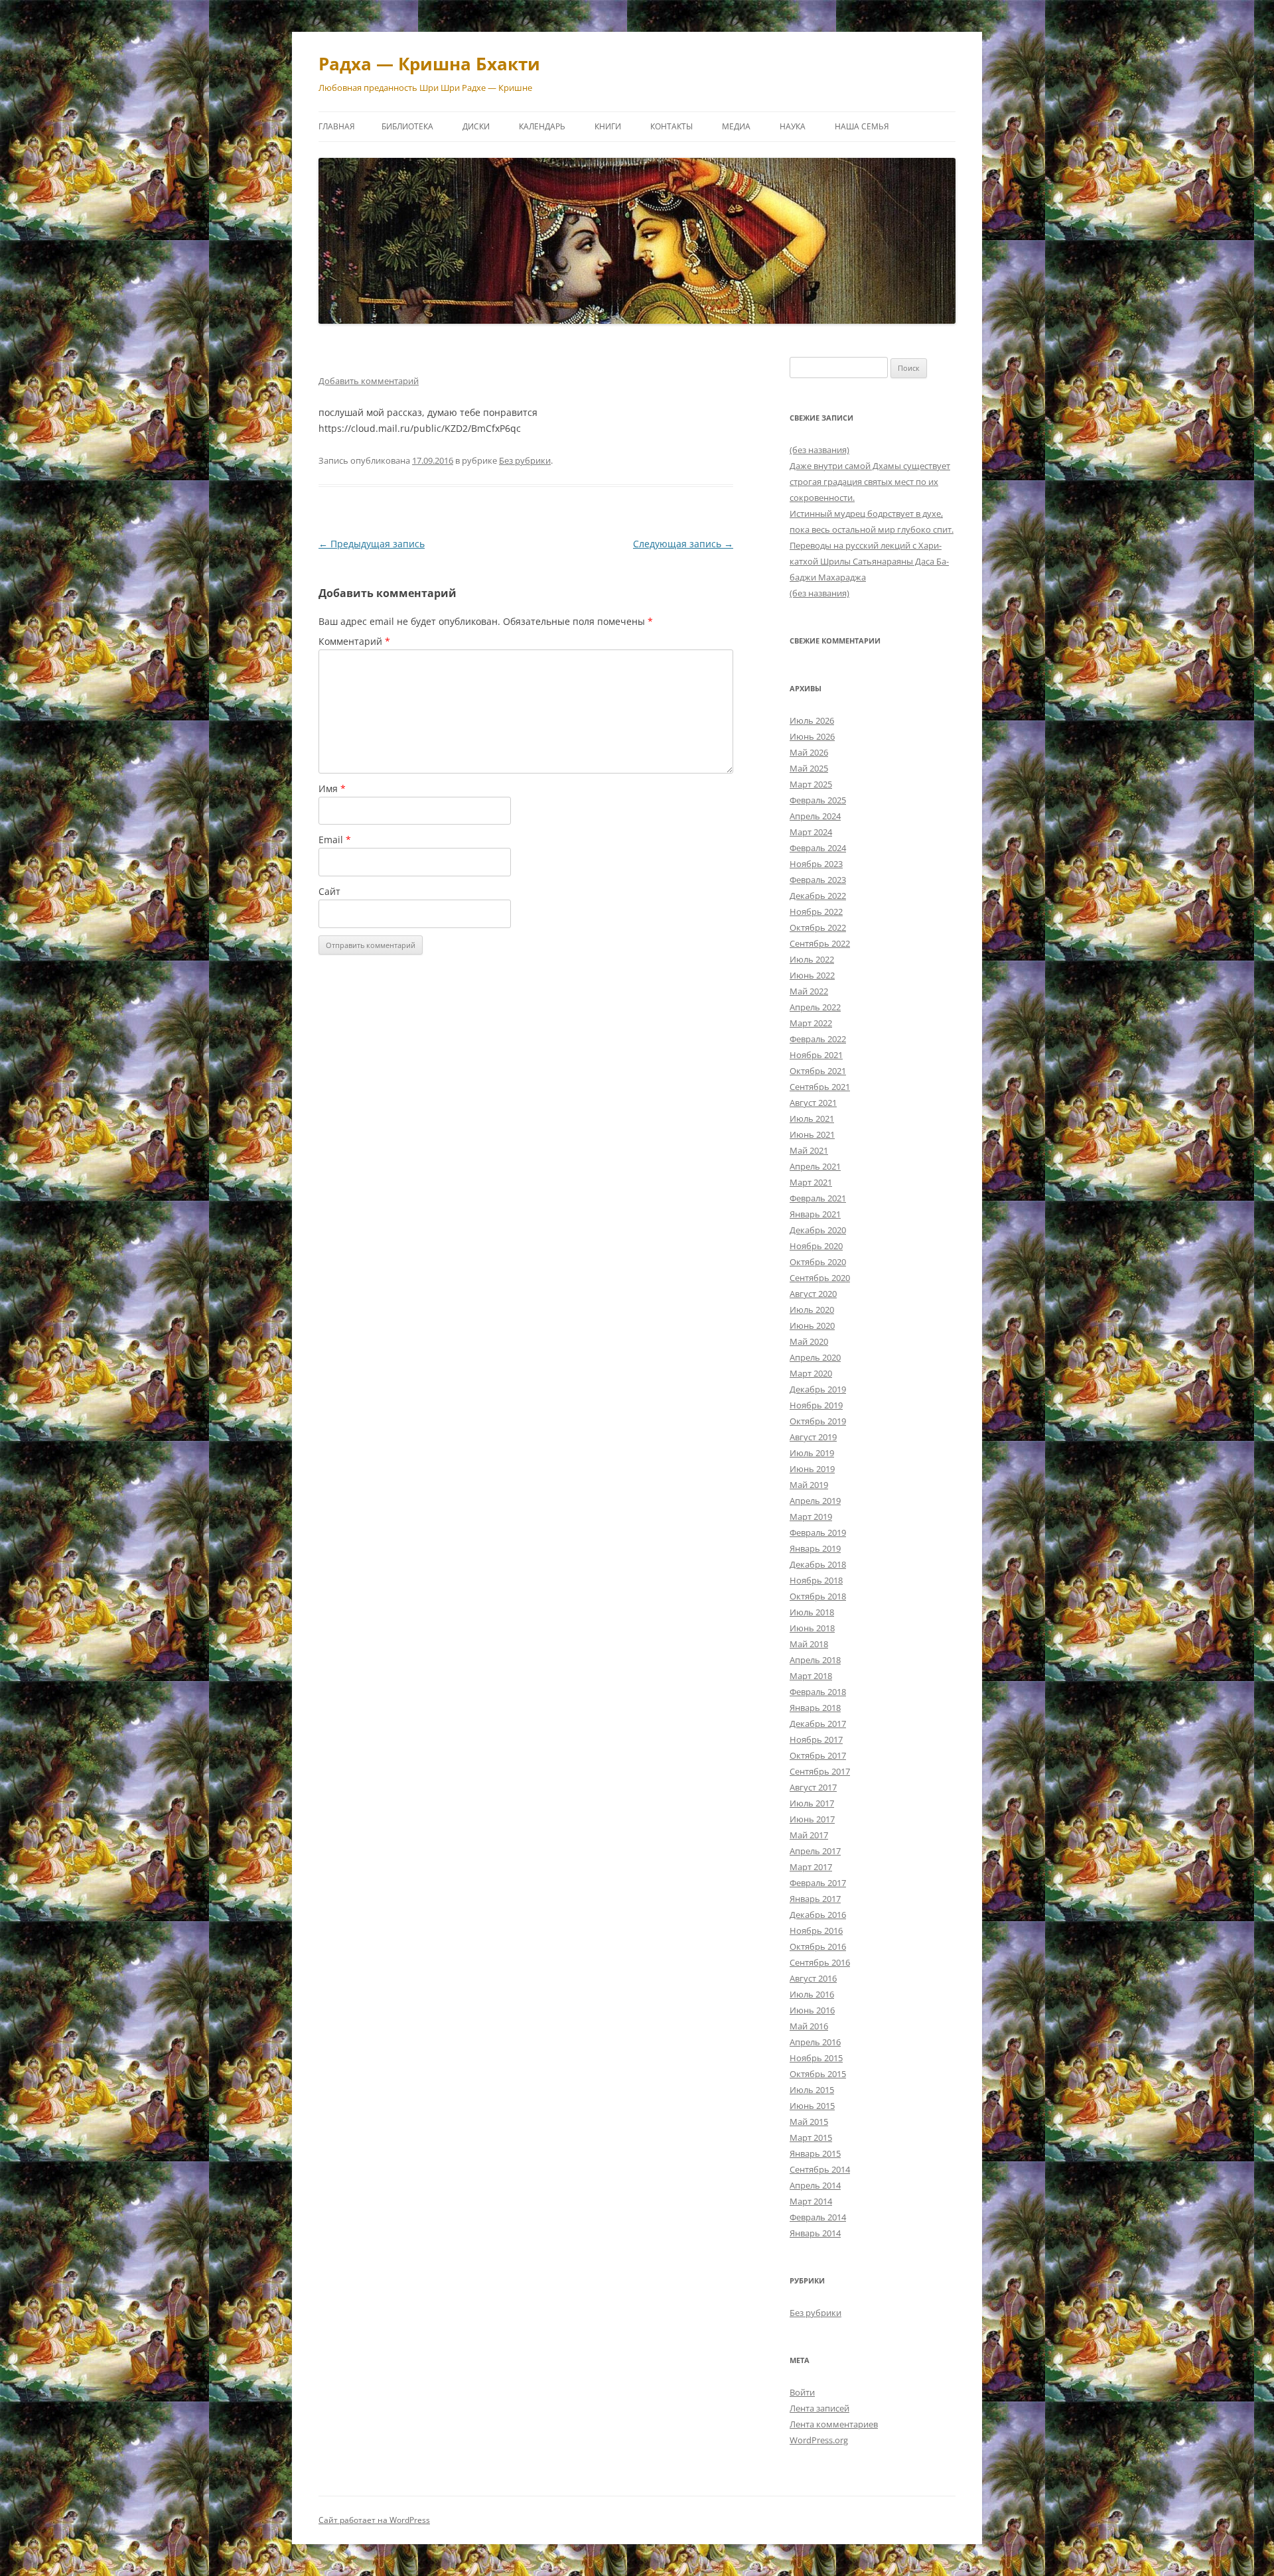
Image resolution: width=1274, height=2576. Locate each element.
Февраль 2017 (818, 1883)
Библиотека (407, 126)
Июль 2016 (812, 1994)
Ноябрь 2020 (816, 1246)
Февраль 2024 (818, 848)
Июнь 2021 (812, 1134)
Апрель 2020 (815, 1357)
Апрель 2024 (815, 816)
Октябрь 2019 (818, 1421)
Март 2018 (811, 1676)
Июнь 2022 (812, 975)
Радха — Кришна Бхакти (429, 64)
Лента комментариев (834, 2424)
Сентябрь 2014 (820, 2169)
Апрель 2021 (815, 1166)
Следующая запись (683, 544)
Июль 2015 (812, 2090)
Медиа (736, 126)
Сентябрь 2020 (820, 1278)
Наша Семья (862, 126)
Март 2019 (811, 1517)
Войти (802, 2392)
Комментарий (354, 641)
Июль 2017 (812, 1803)
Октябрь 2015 (818, 2074)
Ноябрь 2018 (816, 1580)
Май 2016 (809, 2026)
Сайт (329, 891)
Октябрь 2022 (818, 927)
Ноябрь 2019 (816, 1405)
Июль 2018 (812, 1612)
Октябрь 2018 (818, 1596)
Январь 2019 (815, 1548)
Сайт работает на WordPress (374, 2520)
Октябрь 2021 (818, 1071)
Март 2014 (811, 2201)
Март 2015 (811, 2137)
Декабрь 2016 (818, 1915)
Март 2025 (811, 784)
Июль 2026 (812, 720)
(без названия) (819, 450)
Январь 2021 (815, 1214)
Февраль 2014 (818, 2217)
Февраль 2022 (818, 1039)
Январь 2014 (815, 2233)
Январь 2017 (815, 1899)
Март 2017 (811, 1867)
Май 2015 (809, 2122)
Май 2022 (809, 991)
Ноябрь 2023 (816, 864)
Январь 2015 (815, 2153)
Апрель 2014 (815, 2185)
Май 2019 (809, 1485)
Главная (337, 126)
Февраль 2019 (818, 1532)
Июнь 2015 (812, 2106)
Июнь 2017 (812, 1819)
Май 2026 (809, 752)
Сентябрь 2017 (820, 1771)
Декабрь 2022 (818, 896)
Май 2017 (809, 1835)
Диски (476, 126)
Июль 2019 (812, 1453)
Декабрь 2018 (818, 1564)
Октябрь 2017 (818, 1755)
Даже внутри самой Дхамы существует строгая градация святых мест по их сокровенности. (870, 482)
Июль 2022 (812, 959)
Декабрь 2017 (818, 1724)
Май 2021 (809, 1150)
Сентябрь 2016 (820, 1962)
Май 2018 (809, 1644)
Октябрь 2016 (818, 1946)
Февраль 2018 (818, 1692)
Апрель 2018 (815, 1660)
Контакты (672, 126)
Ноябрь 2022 (816, 912)
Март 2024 (811, 832)
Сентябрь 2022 (820, 943)
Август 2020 (813, 1294)
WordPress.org (819, 2440)
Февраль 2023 (818, 880)
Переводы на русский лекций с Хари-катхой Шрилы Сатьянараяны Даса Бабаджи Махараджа (869, 561)
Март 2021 (811, 1182)
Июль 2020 (812, 1310)
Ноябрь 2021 (816, 1055)
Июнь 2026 (812, 736)
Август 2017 (813, 1787)
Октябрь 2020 (818, 1262)
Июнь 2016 (812, 2010)
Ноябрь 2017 (816, 1739)
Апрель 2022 (815, 1007)
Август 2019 (813, 1437)
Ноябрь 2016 (816, 1931)
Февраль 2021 (818, 1198)
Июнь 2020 (812, 1325)
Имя (332, 788)
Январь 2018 (815, 1708)
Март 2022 (811, 1023)
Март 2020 (811, 1373)
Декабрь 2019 (818, 1389)
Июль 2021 (812, 1119)
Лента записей (819, 2408)
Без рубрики (525, 460)
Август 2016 (813, 1978)
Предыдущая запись (372, 544)
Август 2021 (813, 1103)
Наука (793, 126)
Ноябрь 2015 (816, 2058)
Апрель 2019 (815, 1501)
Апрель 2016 (815, 2042)
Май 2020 (809, 1341)
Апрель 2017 (815, 1851)
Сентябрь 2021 (820, 1087)
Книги (608, 126)
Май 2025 (809, 768)
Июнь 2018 (812, 1628)
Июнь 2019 (812, 1469)
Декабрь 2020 (818, 1230)
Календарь (542, 126)
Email (335, 840)
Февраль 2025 (818, 800)
